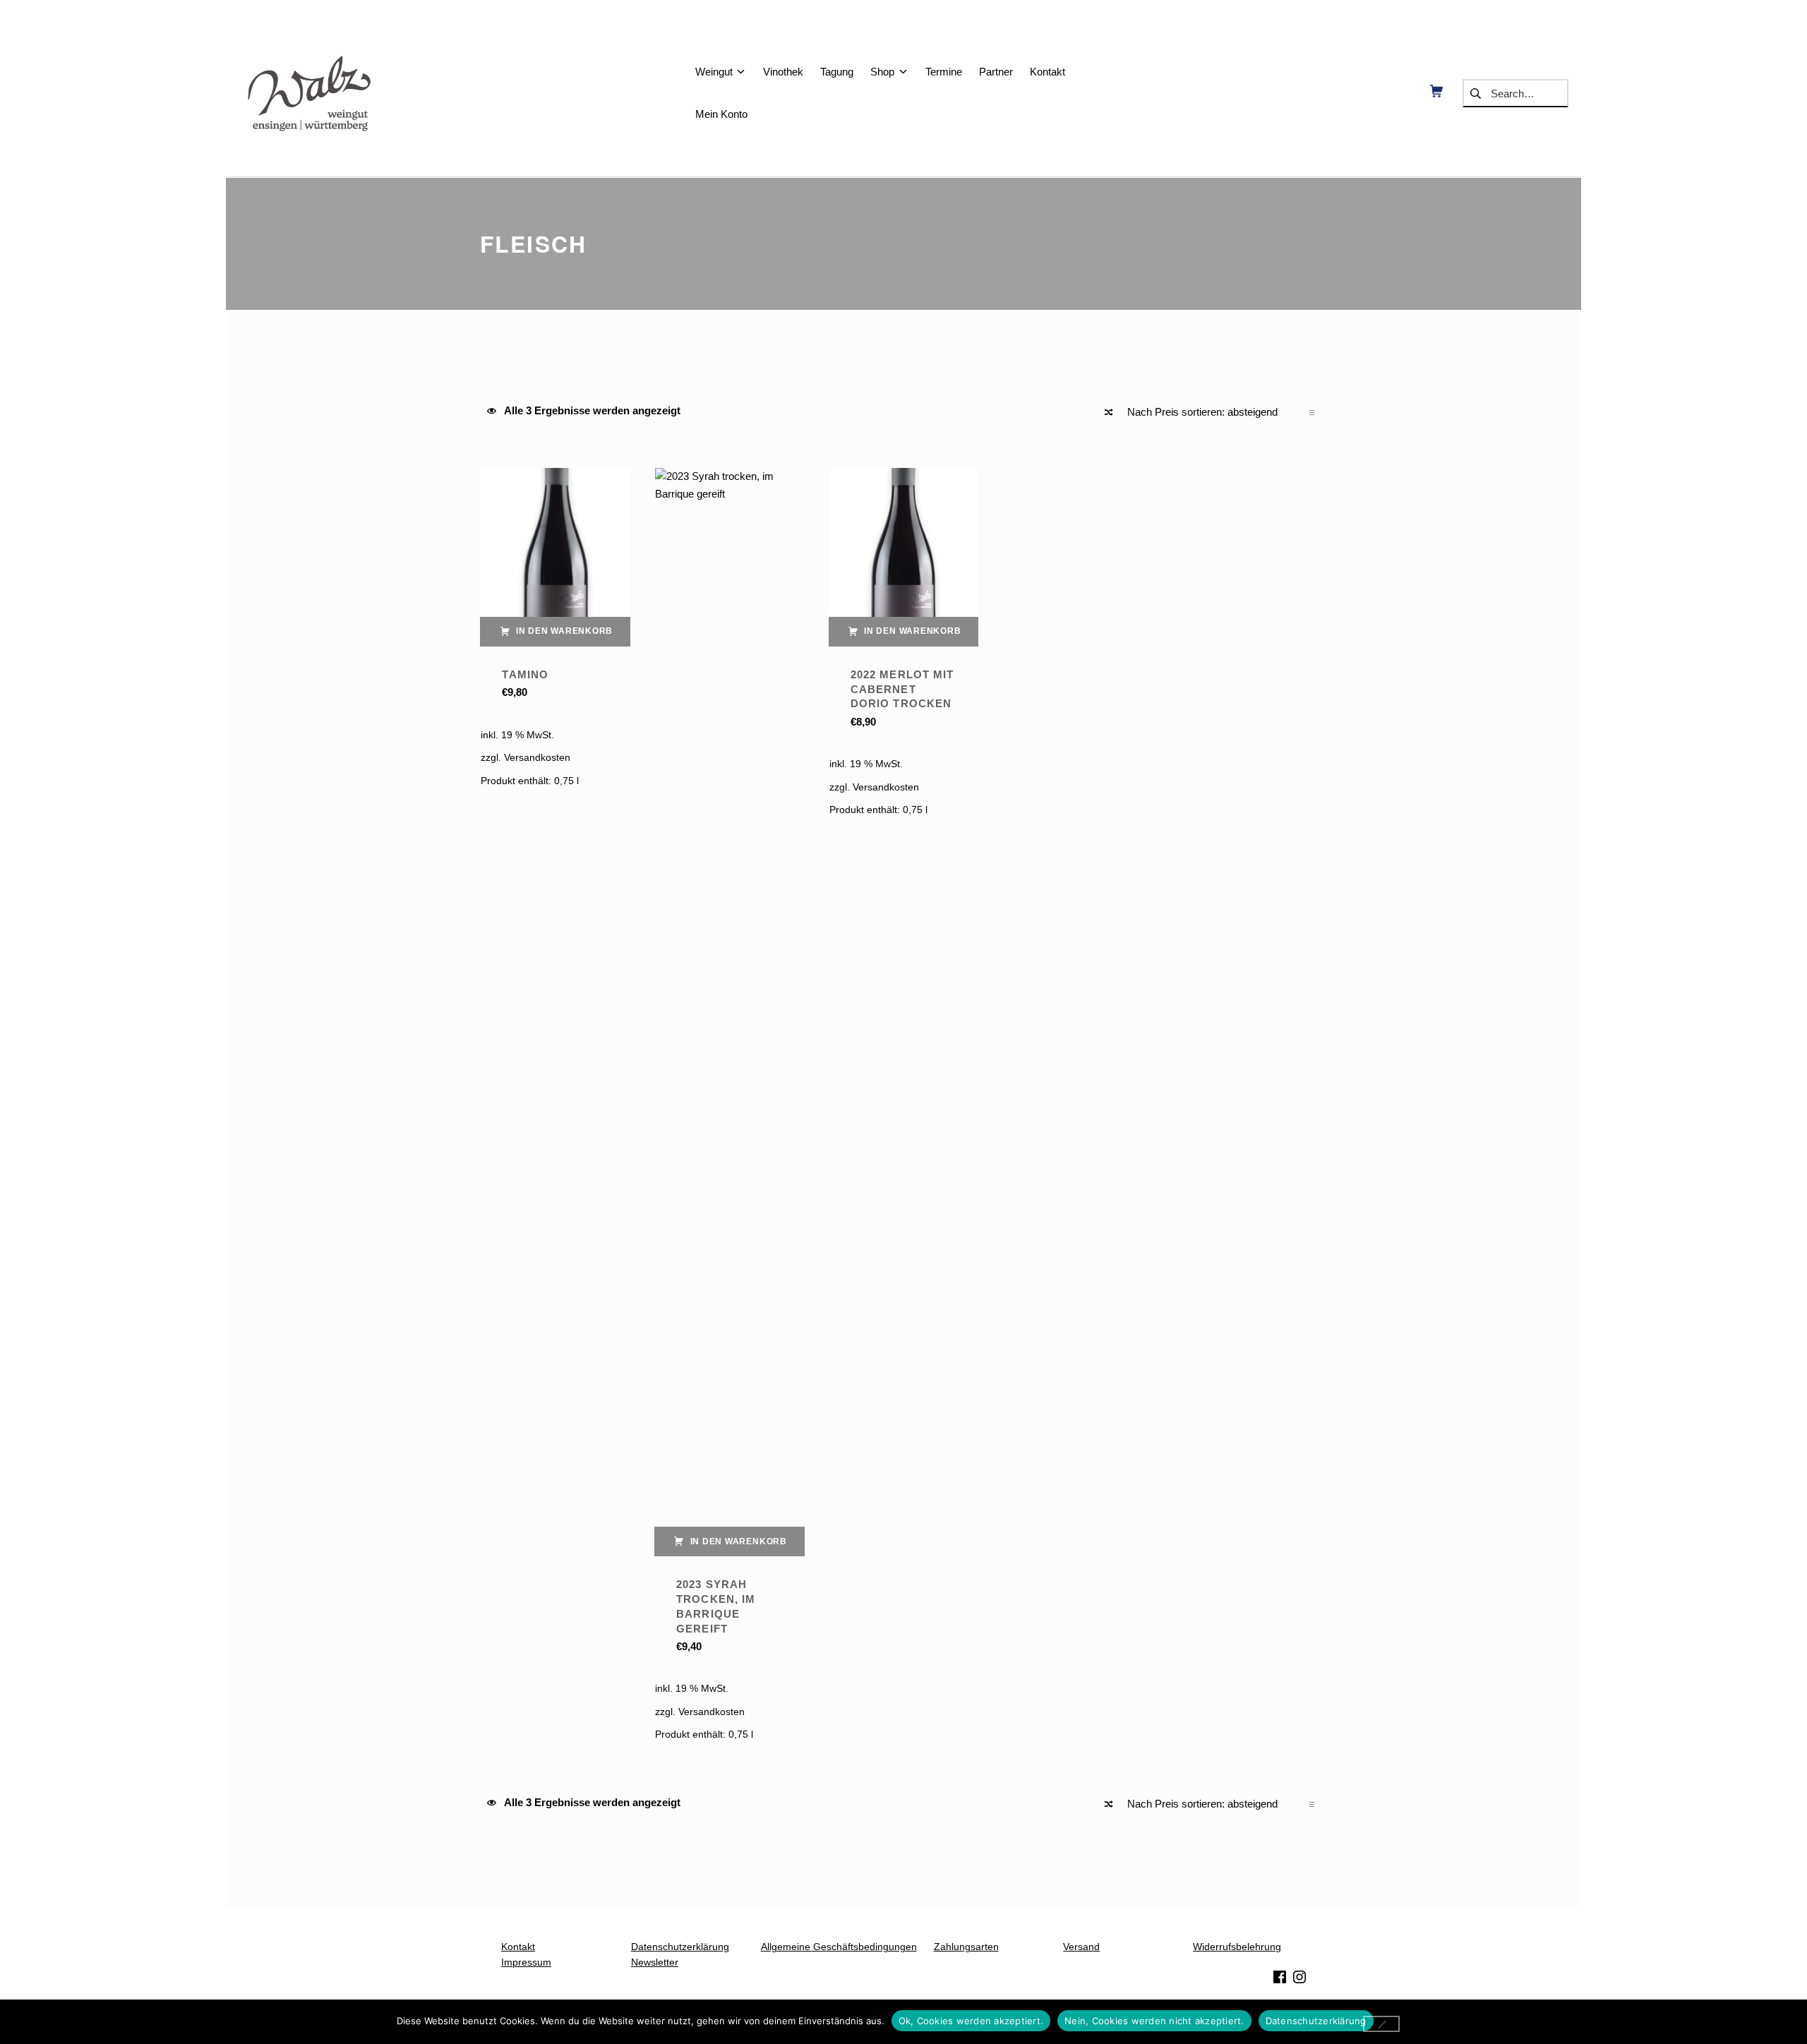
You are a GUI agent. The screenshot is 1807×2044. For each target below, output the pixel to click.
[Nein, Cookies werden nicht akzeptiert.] (1382, 2024)
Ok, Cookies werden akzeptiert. (971, 2021)
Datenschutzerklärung (1316, 2021)
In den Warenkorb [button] (564, 631)
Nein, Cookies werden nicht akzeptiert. (1154, 2021)
